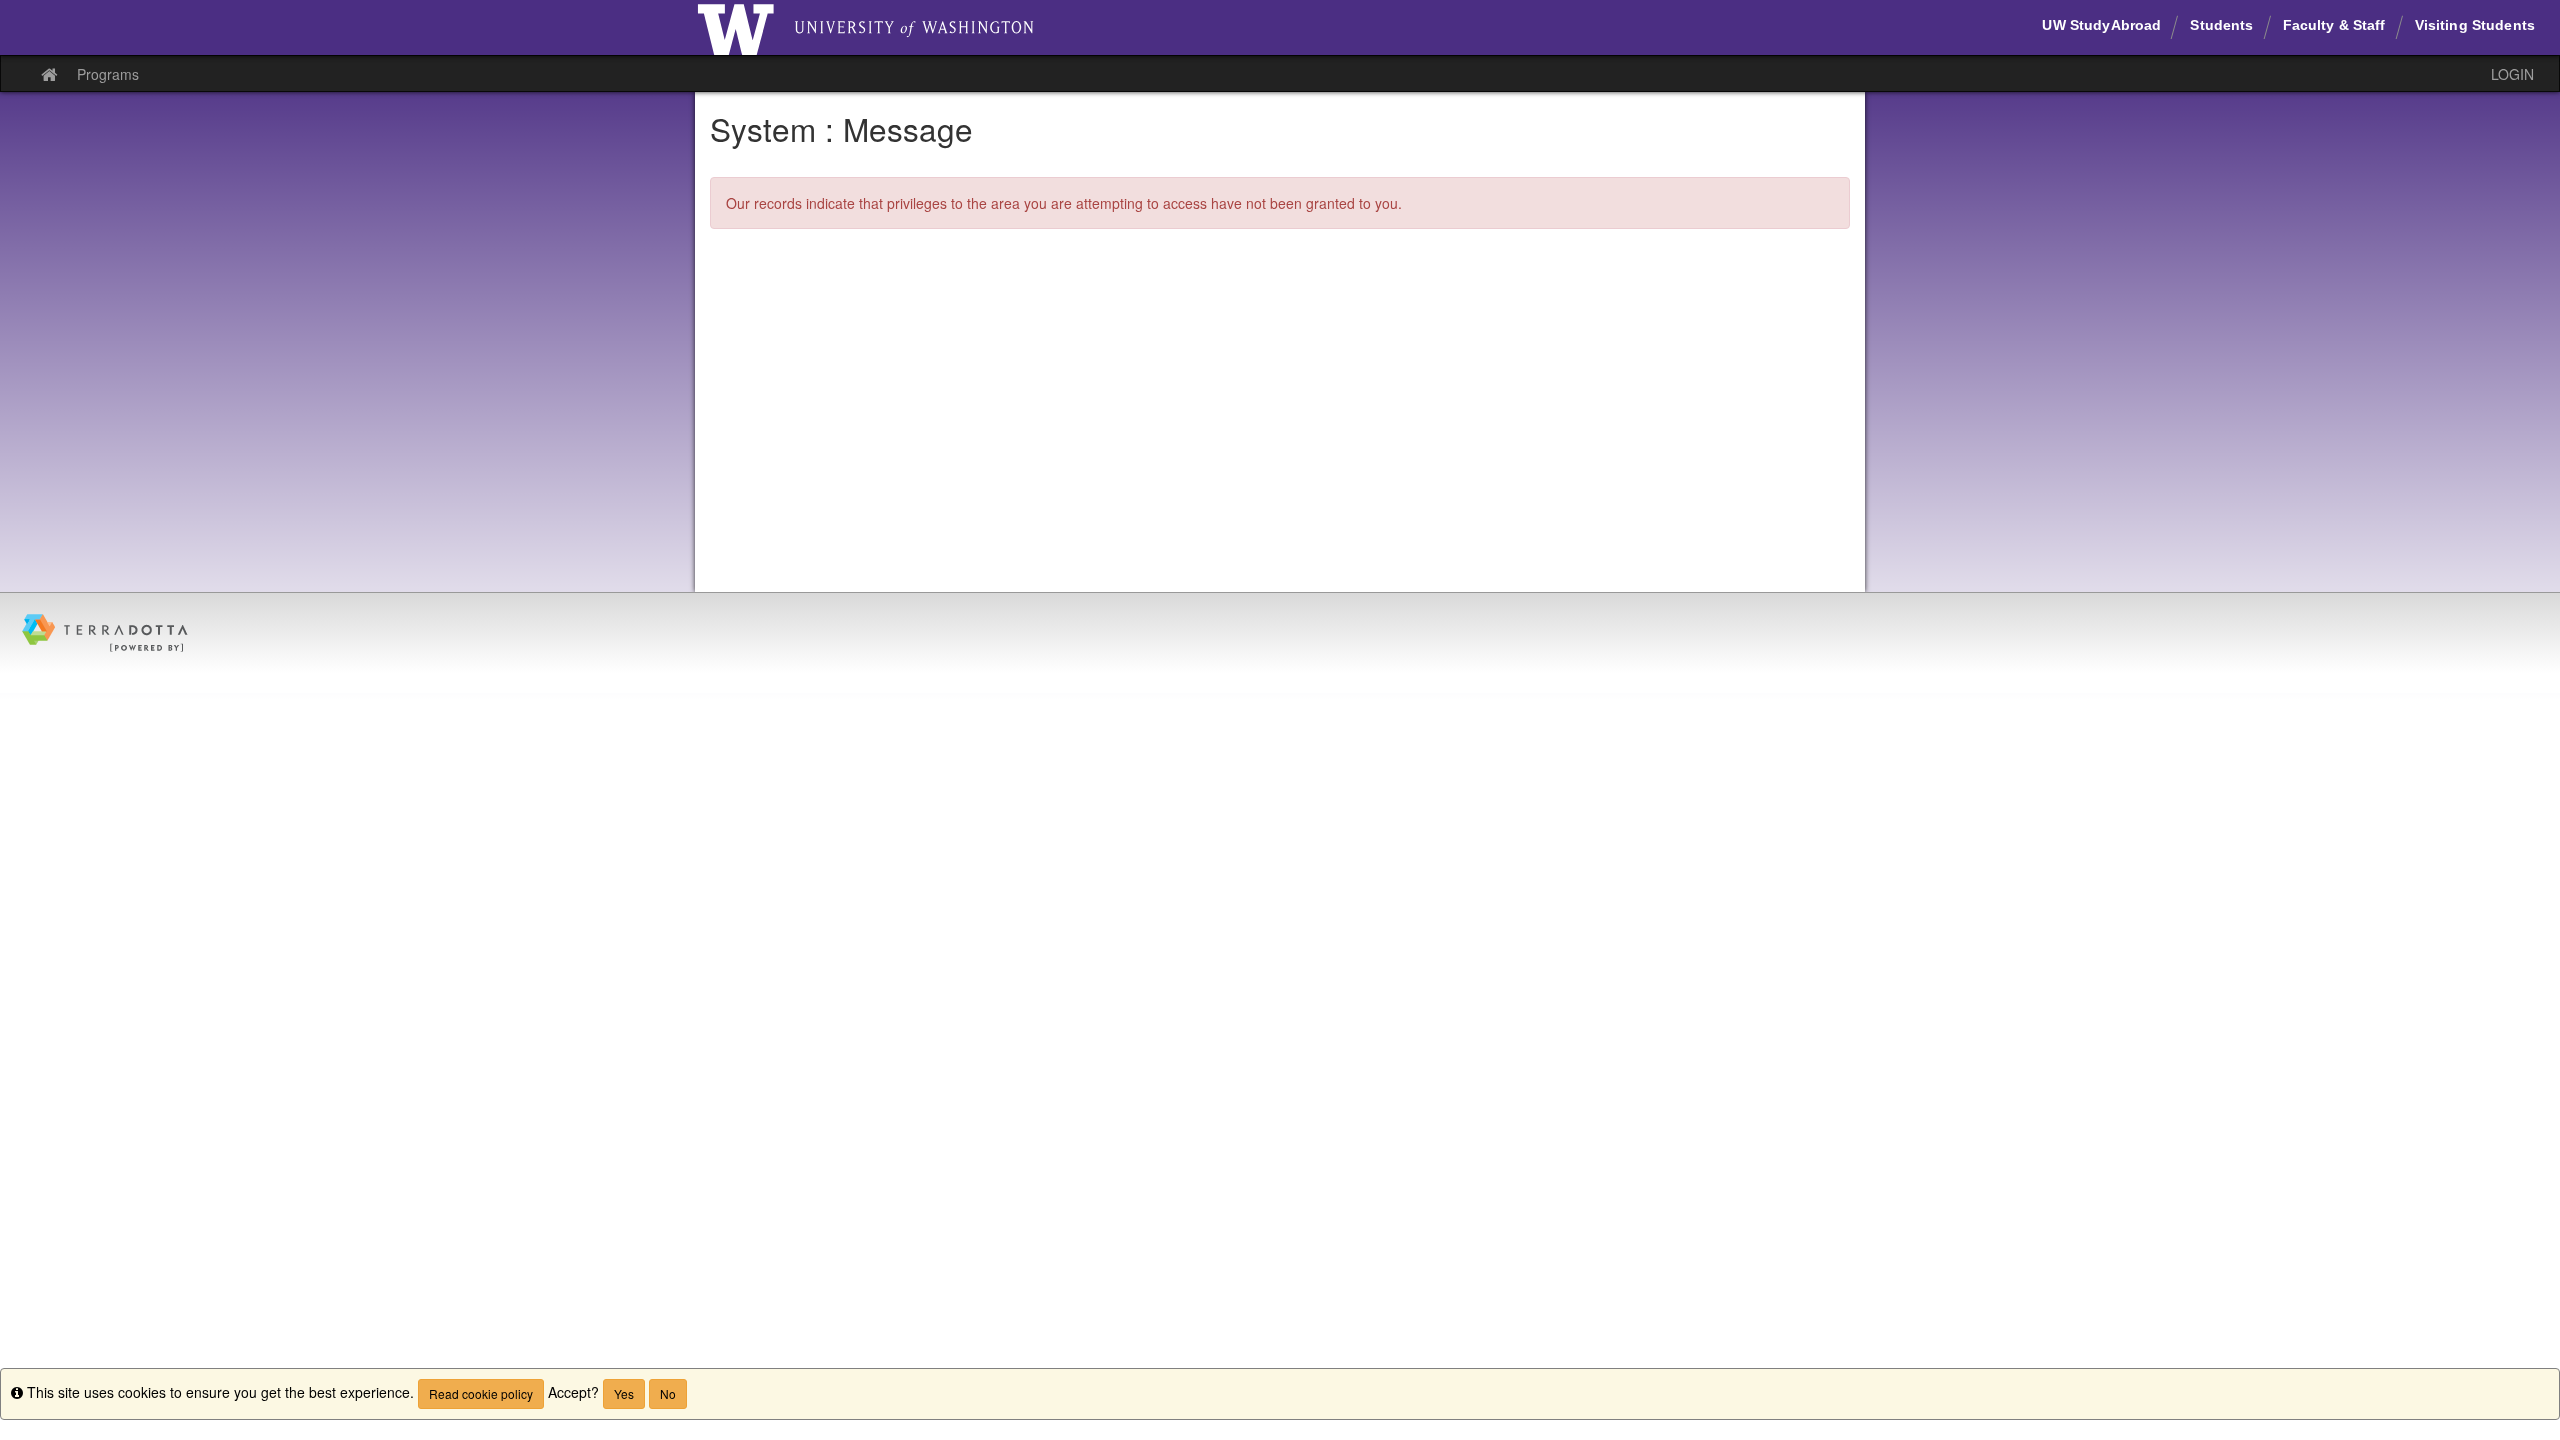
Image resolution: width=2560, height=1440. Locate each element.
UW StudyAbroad (2101, 25)
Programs (108, 74)
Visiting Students (2475, 25)
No (668, 1393)
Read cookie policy (481, 1393)
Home (735, 27)
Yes (624, 1393)
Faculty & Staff (2334, 25)
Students (2221, 25)
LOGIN (2512, 74)
